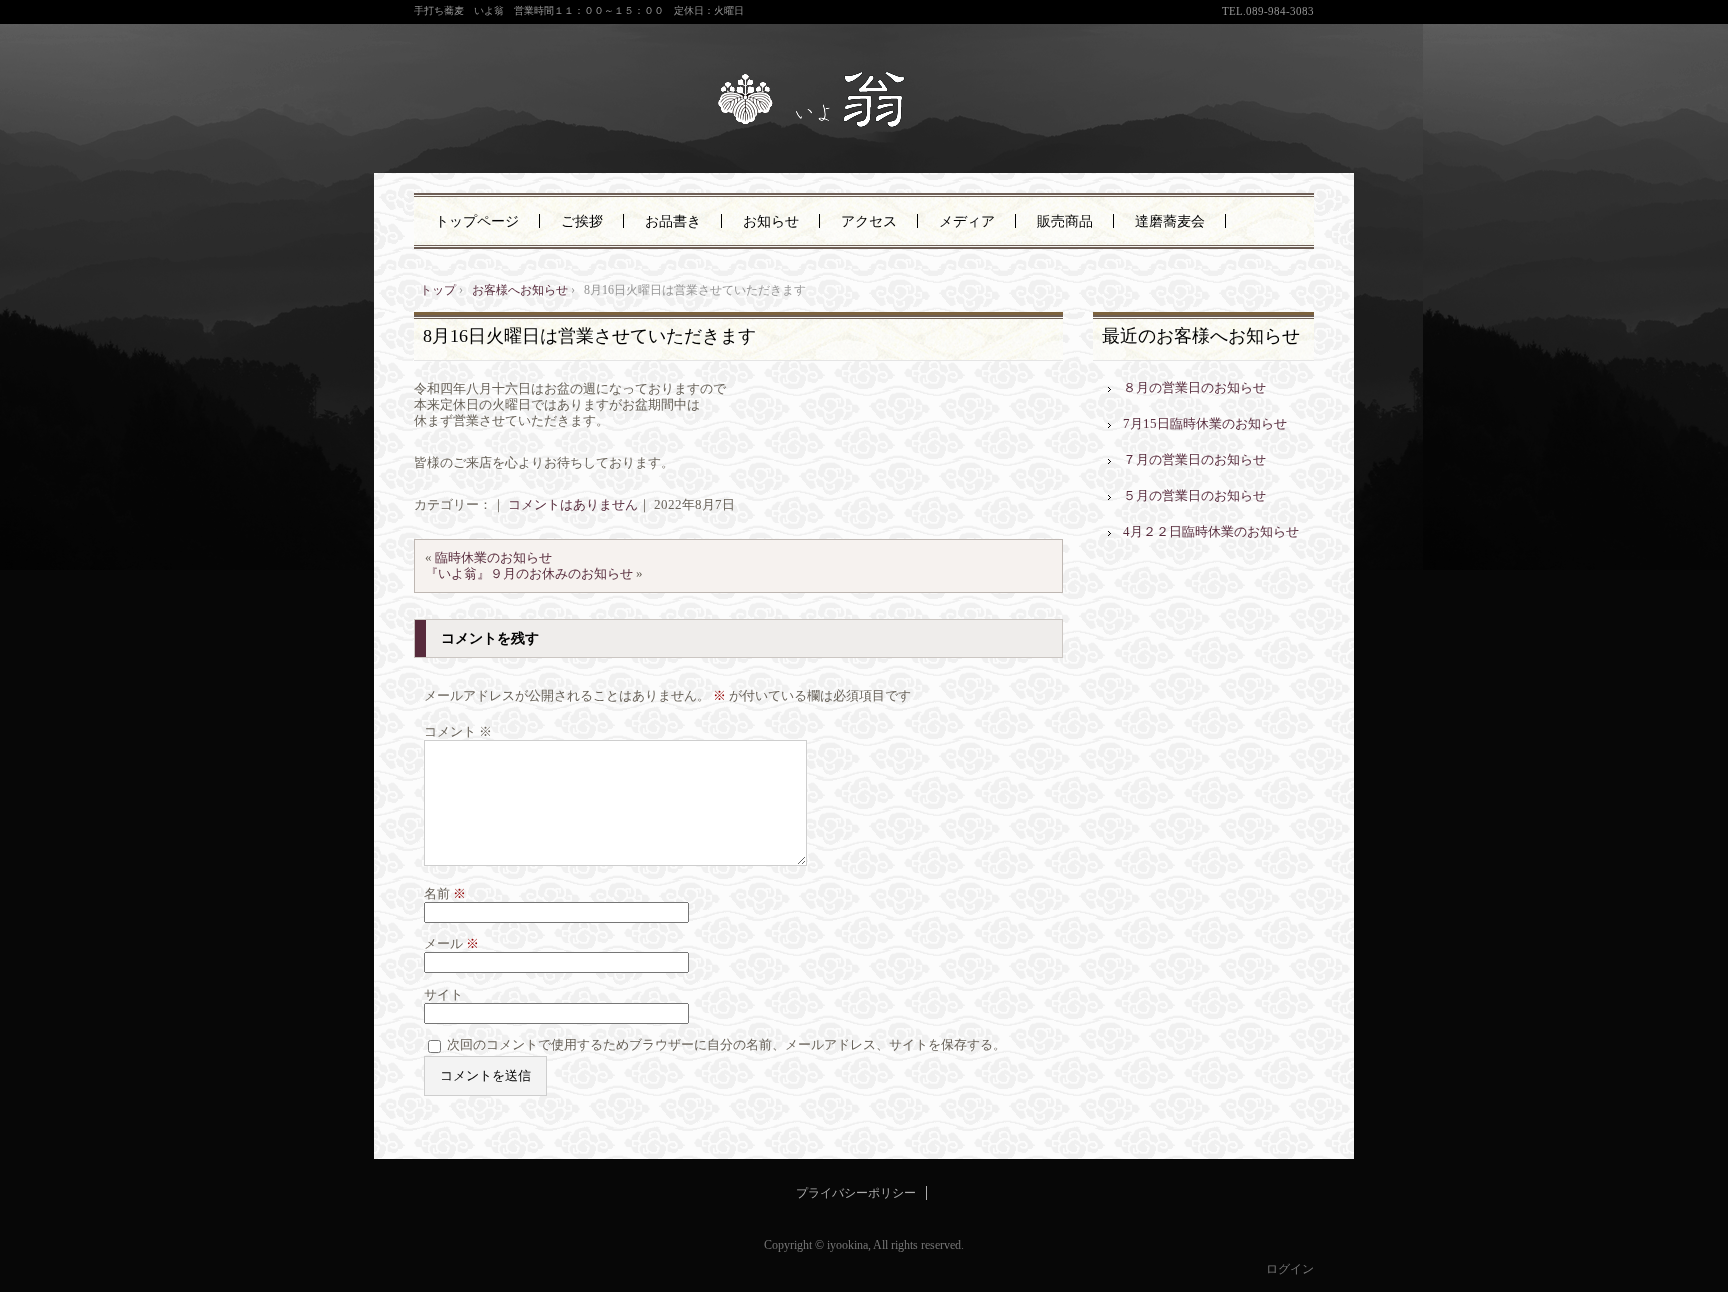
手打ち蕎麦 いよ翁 (864, 102)
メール (451, 943)
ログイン (1290, 1269)
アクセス (869, 221)
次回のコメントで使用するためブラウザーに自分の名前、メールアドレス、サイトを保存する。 (726, 1044)
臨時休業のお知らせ (493, 557)
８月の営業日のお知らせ (1194, 387)
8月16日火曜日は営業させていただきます (589, 336)
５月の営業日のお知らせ (1194, 495)
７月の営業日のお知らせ (1194, 459)
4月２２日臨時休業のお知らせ (1211, 531)
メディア (967, 221)
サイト (443, 994)
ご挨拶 (582, 221)
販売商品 (1065, 221)
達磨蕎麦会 (1170, 221)
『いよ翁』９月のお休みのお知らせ (529, 573)
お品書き (673, 221)
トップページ (477, 221)
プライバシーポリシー (856, 1193)
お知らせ (771, 221)
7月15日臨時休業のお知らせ (1205, 423)
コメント (458, 731)
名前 (445, 893)
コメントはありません (573, 504)
